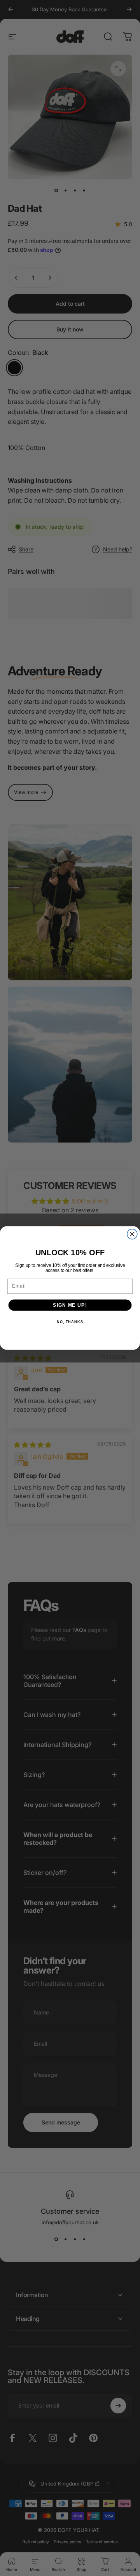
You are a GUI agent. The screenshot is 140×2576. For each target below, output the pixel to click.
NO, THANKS (70, 1322)
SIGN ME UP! (70, 1305)
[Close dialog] (132, 1234)
